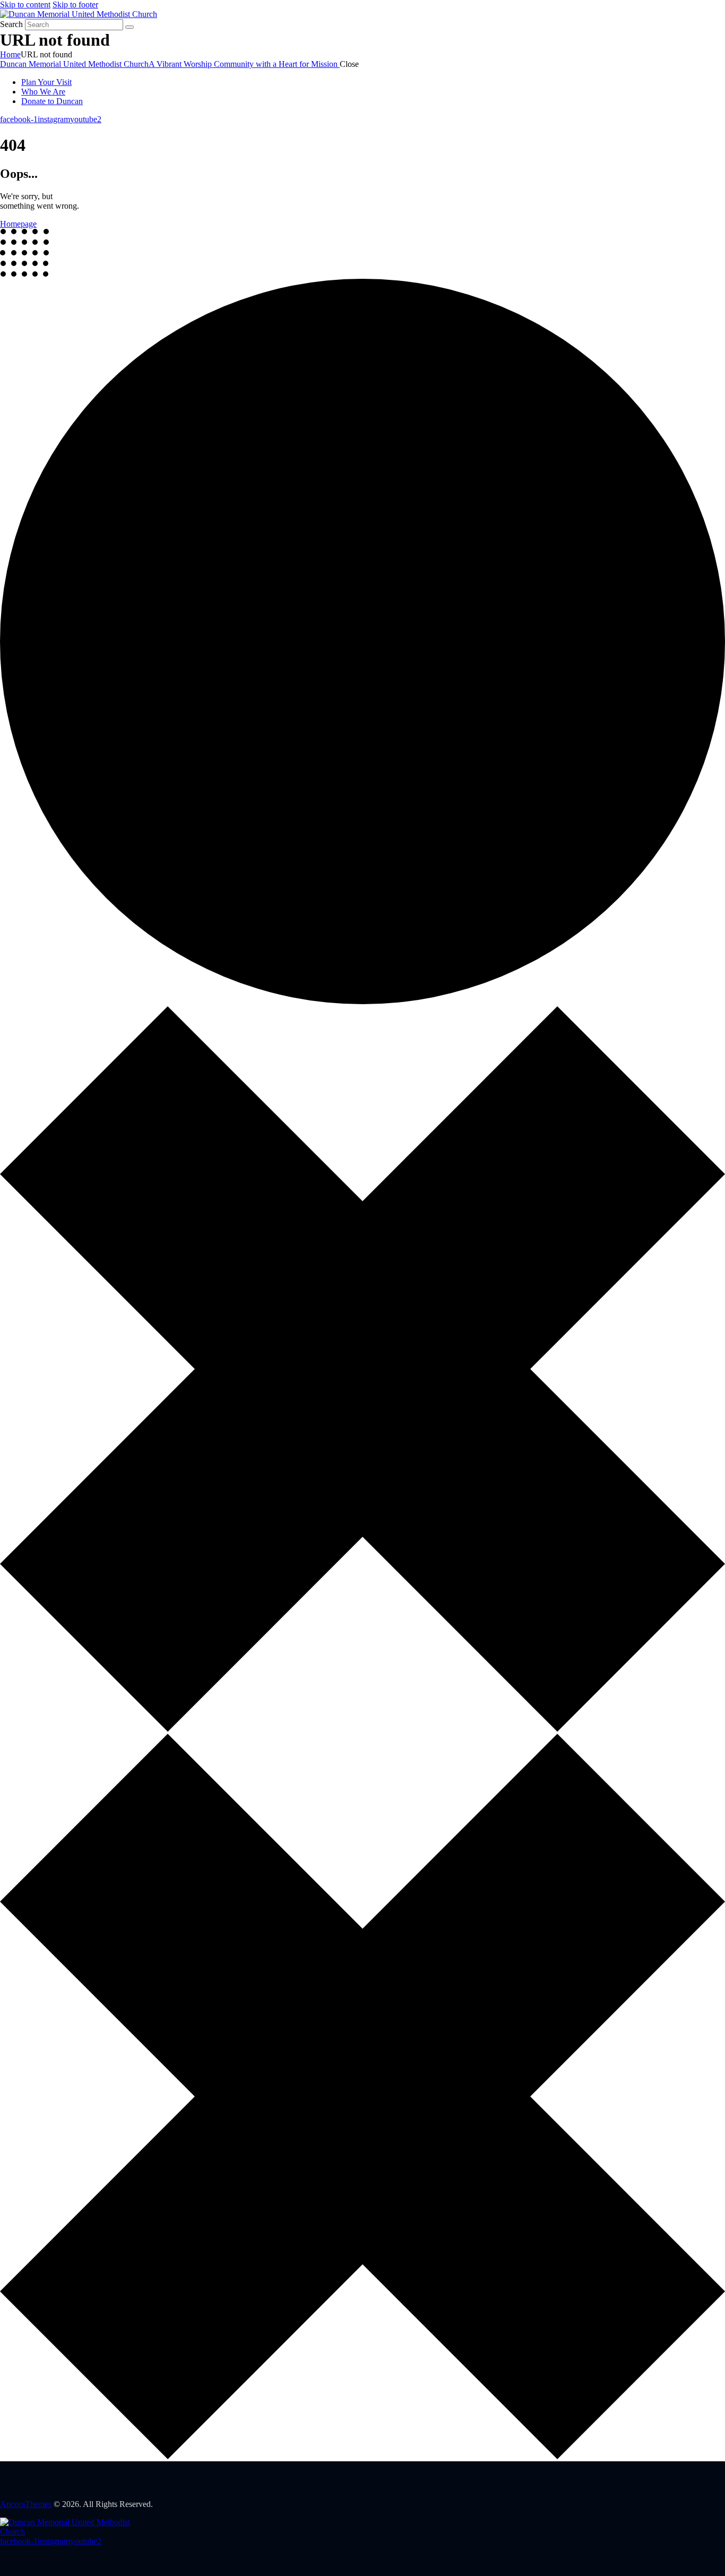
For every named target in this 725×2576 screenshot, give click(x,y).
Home (10, 54)
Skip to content (25, 5)
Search (11, 24)
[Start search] (130, 27)
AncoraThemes (26, 2504)
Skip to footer (75, 5)
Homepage (18, 224)
